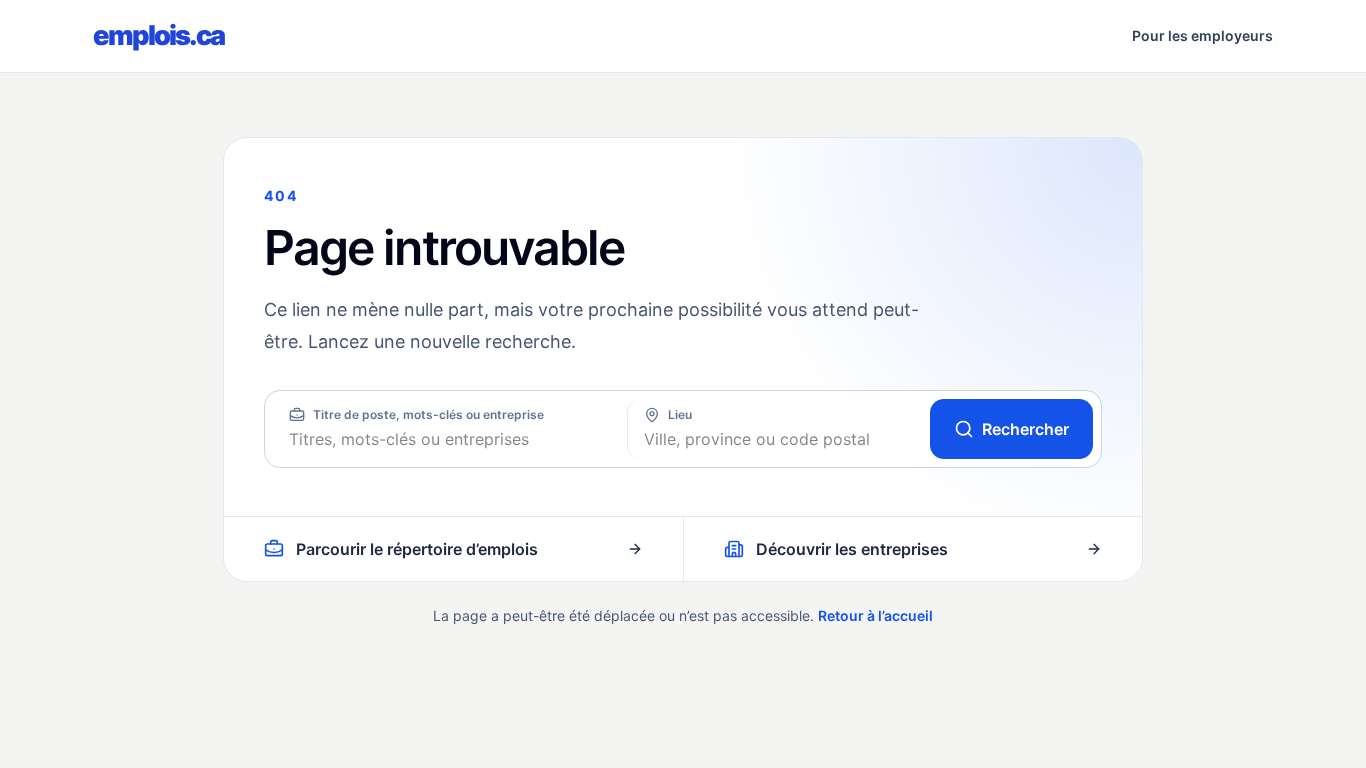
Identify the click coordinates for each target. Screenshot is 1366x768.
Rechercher (1025, 429)
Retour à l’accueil (875, 615)
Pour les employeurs (1202, 35)
